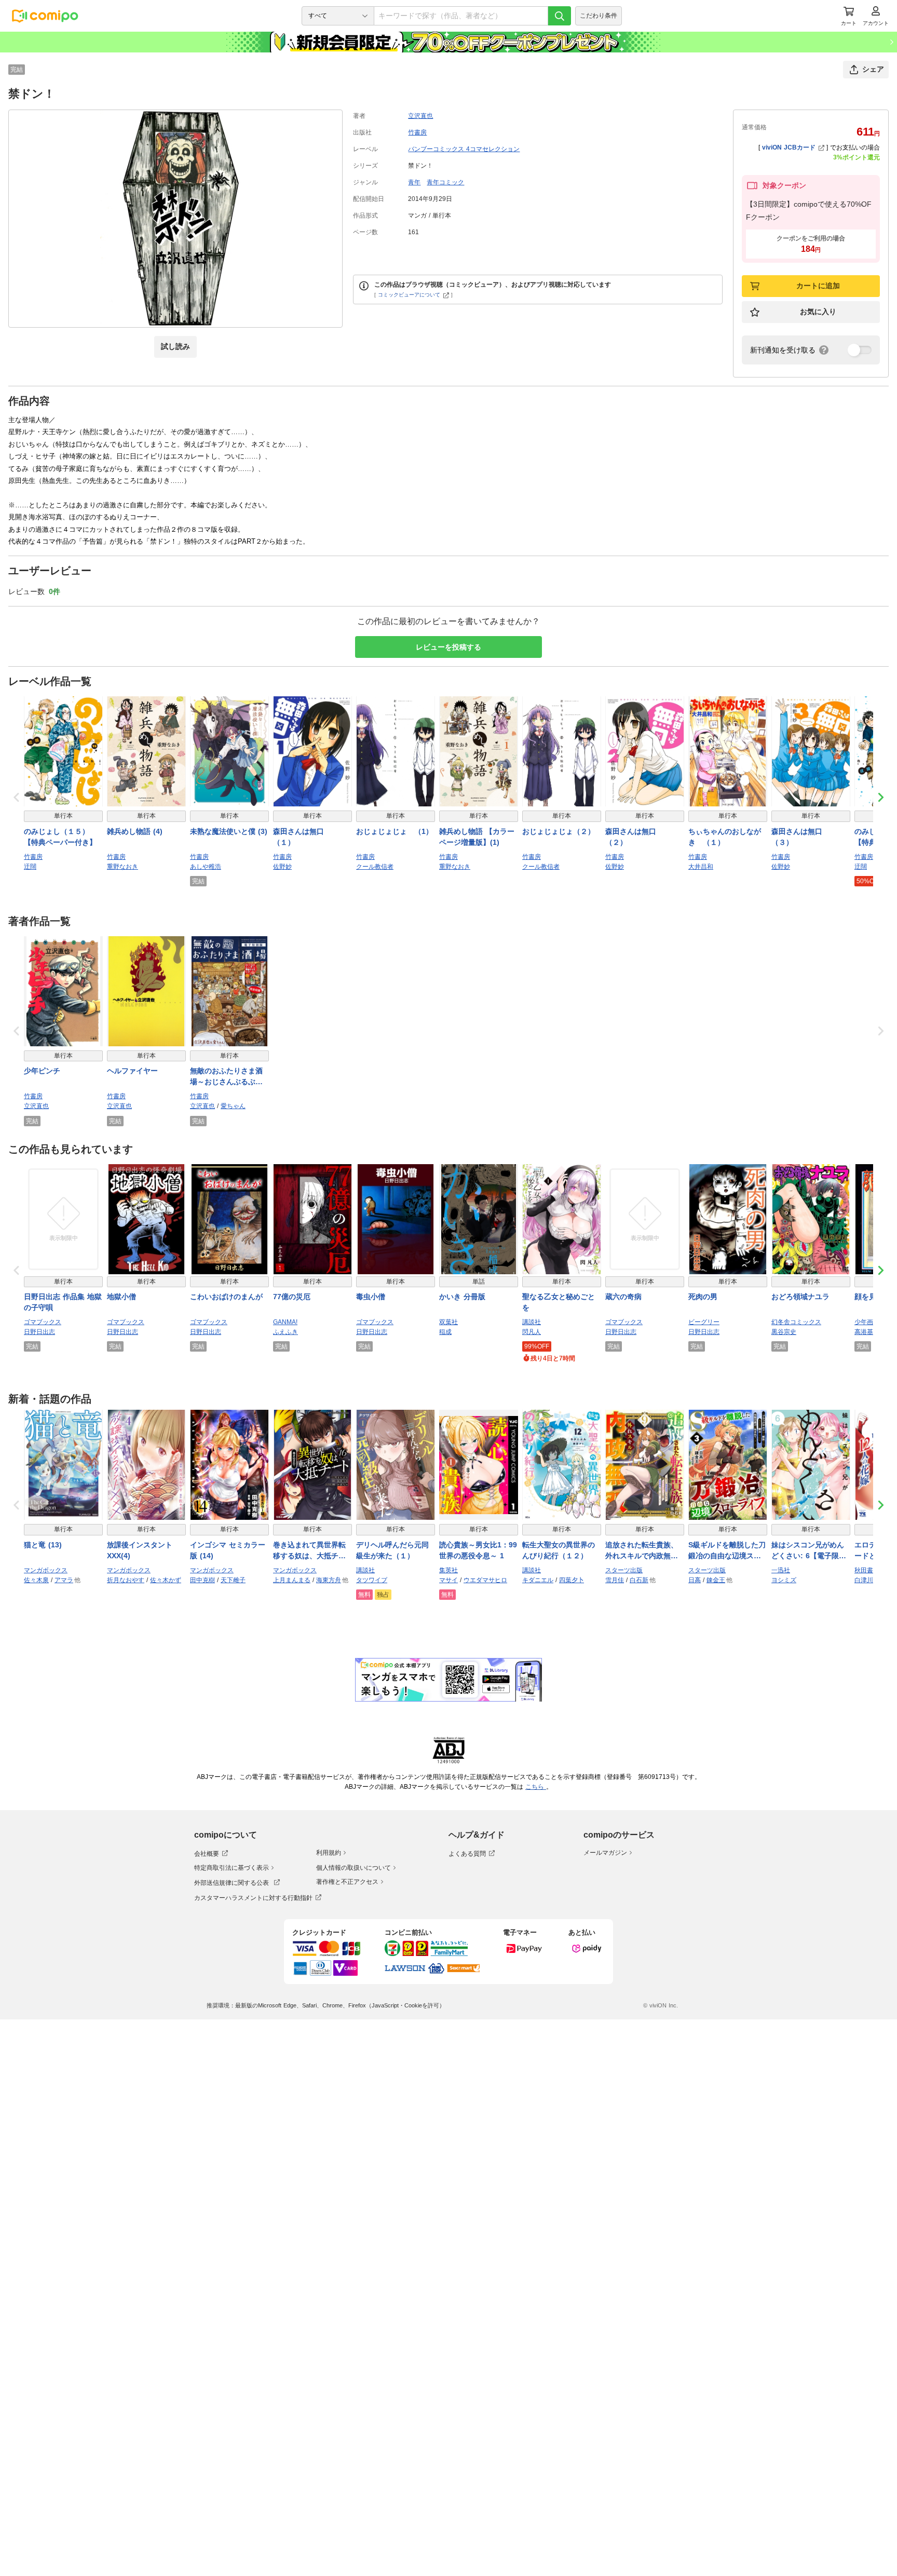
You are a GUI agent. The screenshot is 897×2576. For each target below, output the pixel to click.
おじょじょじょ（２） (559, 831)
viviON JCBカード (789, 147)
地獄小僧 (121, 1297)
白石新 (639, 1580)
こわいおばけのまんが (226, 1297)
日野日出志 (39, 1332)
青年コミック (445, 182)
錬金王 (716, 1580)
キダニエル (538, 1580)
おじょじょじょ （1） (395, 831)
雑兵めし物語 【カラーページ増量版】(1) (477, 837)
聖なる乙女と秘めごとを (559, 1302)
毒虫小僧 (371, 1297)
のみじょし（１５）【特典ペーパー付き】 (60, 837)
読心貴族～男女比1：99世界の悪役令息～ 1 (478, 1550)
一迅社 (781, 1570)
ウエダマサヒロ (485, 1580)
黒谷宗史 (784, 1332)
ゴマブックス (43, 1322)
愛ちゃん (233, 1106)
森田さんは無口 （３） (800, 837)
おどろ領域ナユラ (800, 1297)
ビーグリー (704, 1322)
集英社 (448, 1570)
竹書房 (417, 132)
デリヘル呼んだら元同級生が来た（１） (392, 1550)
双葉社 (448, 1322)
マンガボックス (46, 1570)
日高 (695, 1580)
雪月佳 (615, 1580)
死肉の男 (703, 1297)
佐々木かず (166, 1580)
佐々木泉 (36, 1580)
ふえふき (286, 1332)
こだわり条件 (599, 16)
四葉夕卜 (572, 1580)
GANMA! (285, 1322)
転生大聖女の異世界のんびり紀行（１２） (559, 1550)
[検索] (560, 16)
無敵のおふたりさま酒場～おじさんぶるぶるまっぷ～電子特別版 (226, 1077)
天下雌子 (233, 1580)
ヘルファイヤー (132, 1071)
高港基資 (867, 1332)
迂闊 (30, 867)
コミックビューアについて (409, 295)
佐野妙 (282, 867)
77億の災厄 (292, 1297)
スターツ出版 (624, 1570)
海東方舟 (329, 1580)
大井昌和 (701, 867)
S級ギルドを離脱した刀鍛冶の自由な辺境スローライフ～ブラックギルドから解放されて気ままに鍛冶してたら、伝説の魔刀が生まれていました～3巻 (727, 1551)
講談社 (532, 1322)
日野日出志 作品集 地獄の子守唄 (63, 1302)
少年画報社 (870, 1322)
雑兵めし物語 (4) (135, 831)
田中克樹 (202, 1580)
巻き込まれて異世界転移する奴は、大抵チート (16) (309, 1551)
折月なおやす (126, 1580)
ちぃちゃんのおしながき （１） (725, 837)
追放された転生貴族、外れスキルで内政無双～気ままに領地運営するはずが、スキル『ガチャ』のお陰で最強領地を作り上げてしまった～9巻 (642, 1551)
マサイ (448, 1580)
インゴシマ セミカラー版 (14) (228, 1550)
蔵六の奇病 (623, 1297)
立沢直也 (420, 116)
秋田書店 (867, 1570)
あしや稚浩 (206, 867)
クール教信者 (375, 867)
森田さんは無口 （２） (634, 837)
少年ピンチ (42, 1071)
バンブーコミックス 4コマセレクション (464, 149)
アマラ (64, 1580)
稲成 (445, 1332)
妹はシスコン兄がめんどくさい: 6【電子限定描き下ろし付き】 (809, 1551)
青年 (414, 182)
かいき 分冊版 (462, 1297)
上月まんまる (292, 1580)
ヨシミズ (784, 1580)
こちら (536, 1787)
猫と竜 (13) (43, 1545)
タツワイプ (372, 1580)
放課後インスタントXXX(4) (140, 1550)
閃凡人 (532, 1332)
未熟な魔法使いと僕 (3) (229, 831)
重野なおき (123, 867)
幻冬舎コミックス (796, 1322)
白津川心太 (870, 1580)
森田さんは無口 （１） (302, 837)
